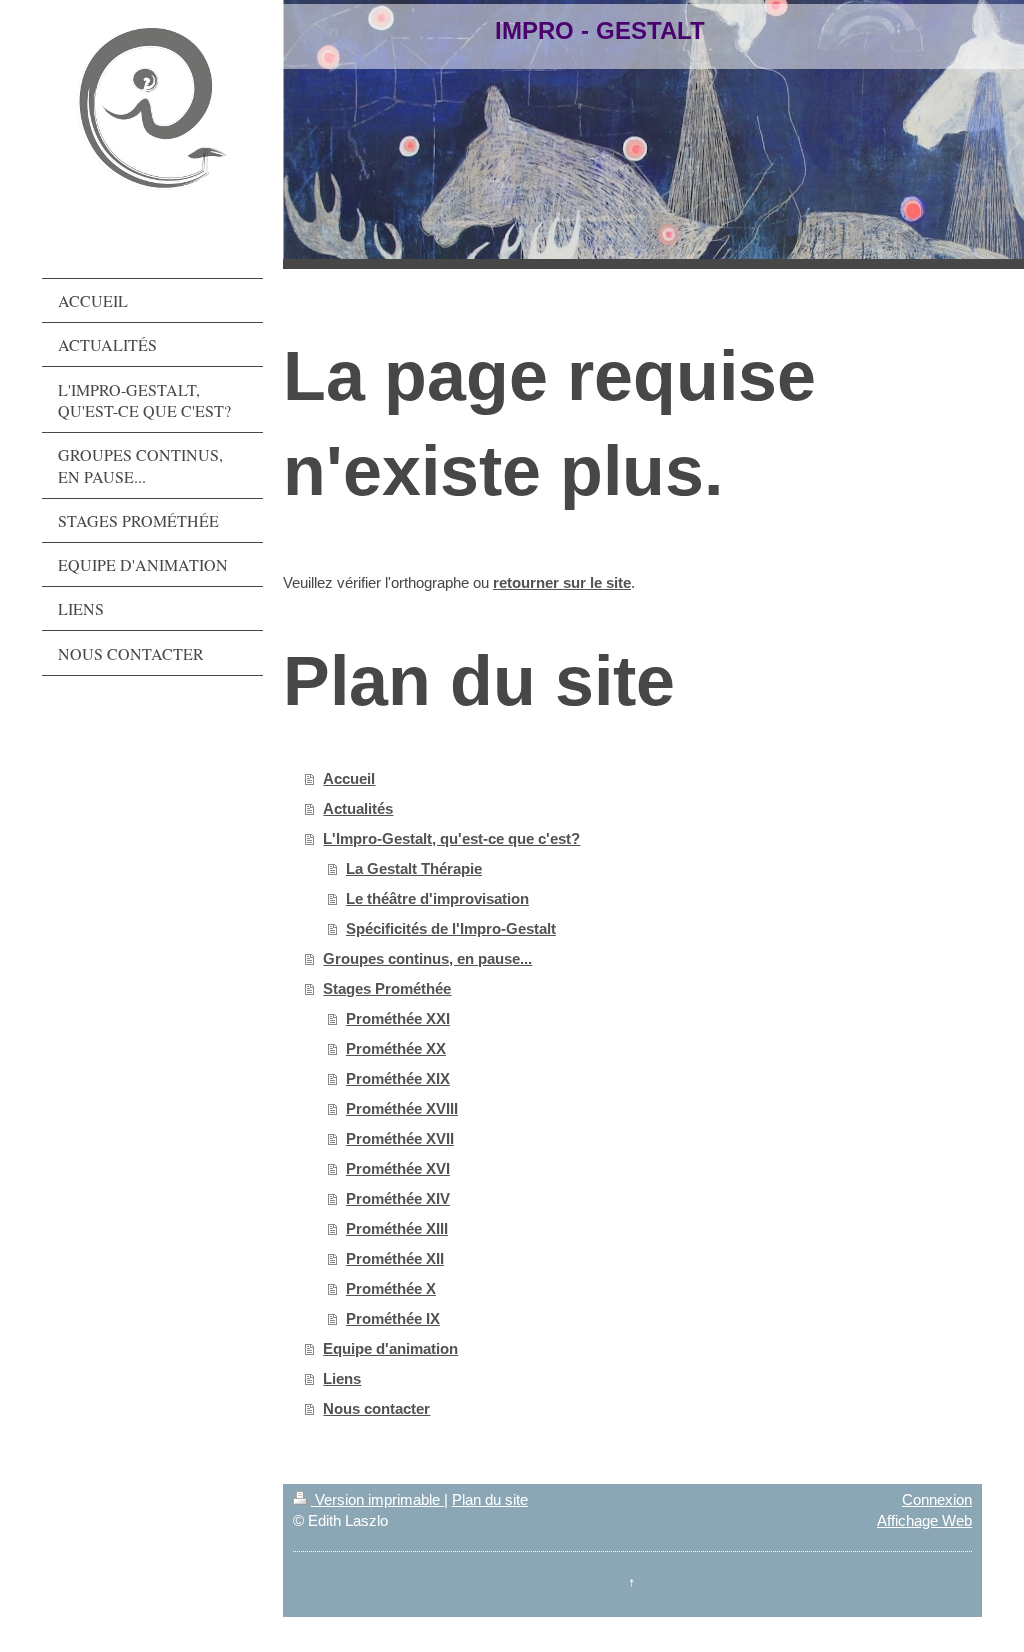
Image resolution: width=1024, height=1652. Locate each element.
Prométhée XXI (398, 1018)
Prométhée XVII (400, 1138)
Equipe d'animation (390, 1348)
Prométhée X (391, 1288)
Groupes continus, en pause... (427, 958)
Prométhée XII (395, 1258)
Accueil (349, 778)
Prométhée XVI (398, 1168)
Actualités (358, 808)
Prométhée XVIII (402, 1108)
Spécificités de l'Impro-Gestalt (451, 928)
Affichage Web (924, 1520)
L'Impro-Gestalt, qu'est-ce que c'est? (451, 838)
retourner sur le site (562, 582)
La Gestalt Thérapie (414, 868)
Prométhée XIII (397, 1228)
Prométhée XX (396, 1048)
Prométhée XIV (398, 1198)
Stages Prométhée (387, 988)
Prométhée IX (393, 1318)
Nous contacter (376, 1408)
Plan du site (490, 1499)
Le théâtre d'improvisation (437, 898)
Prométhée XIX (398, 1078)
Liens (342, 1378)
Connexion (937, 1499)
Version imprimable (377, 1499)
